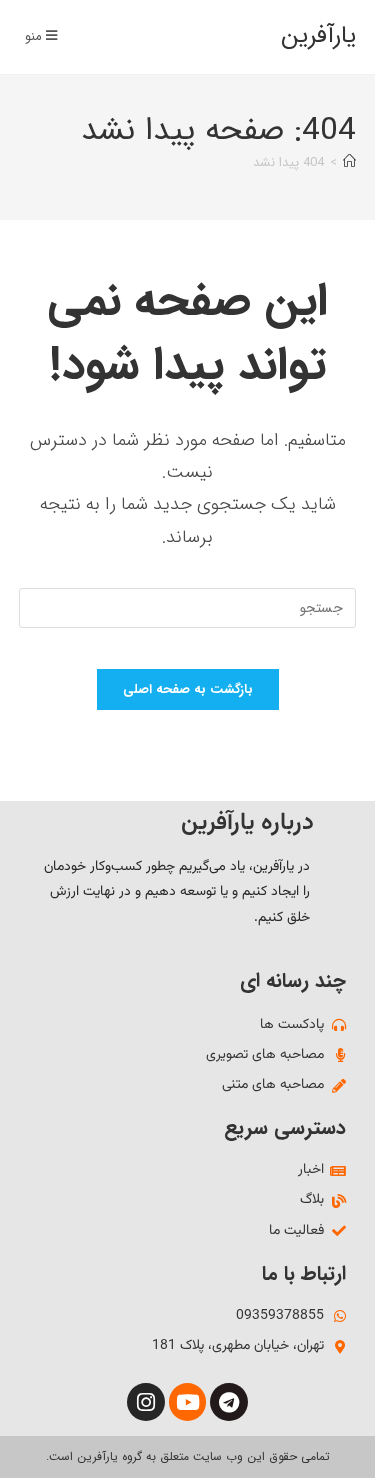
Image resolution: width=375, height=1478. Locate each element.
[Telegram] (229, 1402)
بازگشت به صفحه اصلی (188, 689)
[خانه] (349, 162)
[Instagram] (146, 1402)
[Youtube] (188, 1402)
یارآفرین (318, 36)
